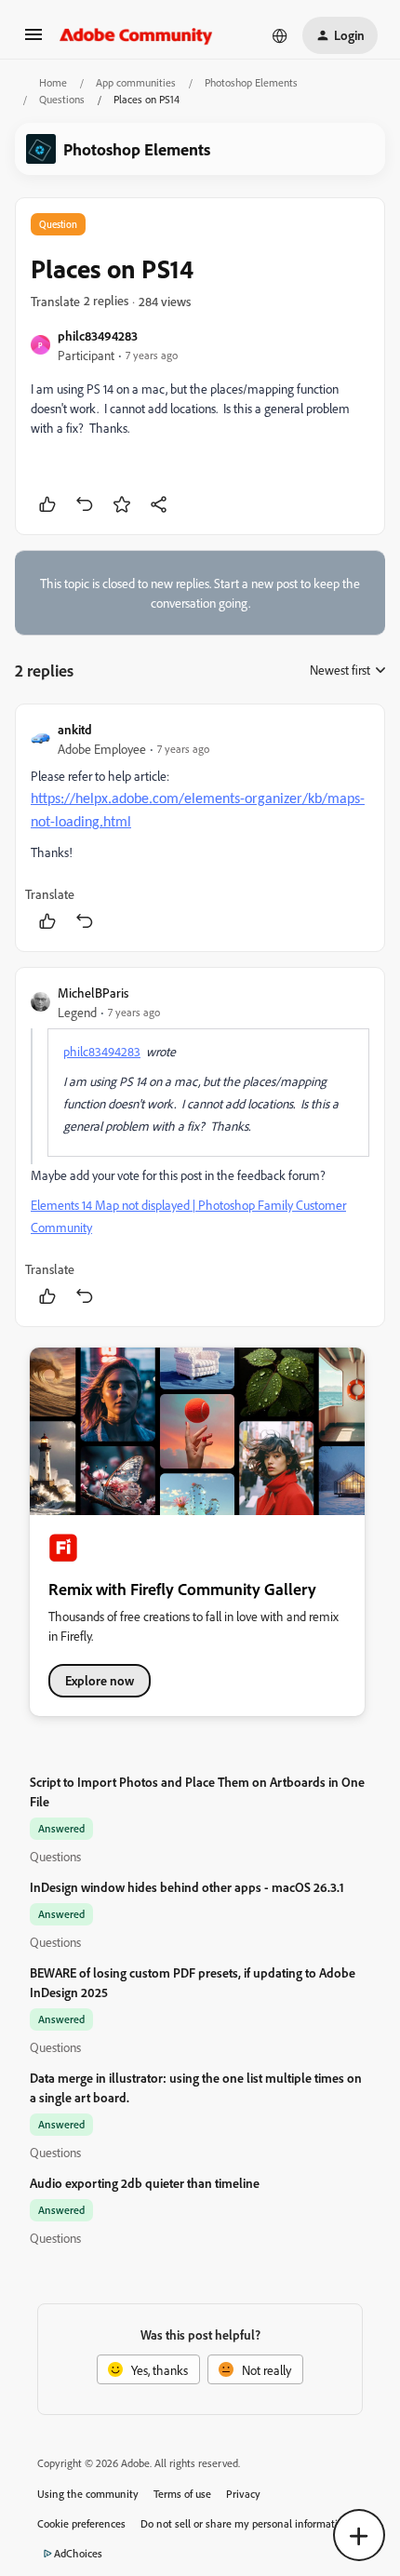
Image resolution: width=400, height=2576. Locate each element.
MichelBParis (93, 993)
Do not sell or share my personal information (245, 2523)
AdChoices (78, 2553)
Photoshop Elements (251, 82)
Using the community (88, 2494)
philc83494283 (98, 335)
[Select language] (280, 35)
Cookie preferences (81, 2523)
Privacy (243, 2494)
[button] (33, 40)
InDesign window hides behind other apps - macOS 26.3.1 (187, 1887)
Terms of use (182, 2494)
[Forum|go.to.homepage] (136, 35)
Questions (62, 99)
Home (53, 82)
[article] (200, 828)
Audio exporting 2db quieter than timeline (145, 2183)
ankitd (75, 729)
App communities (136, 82)
